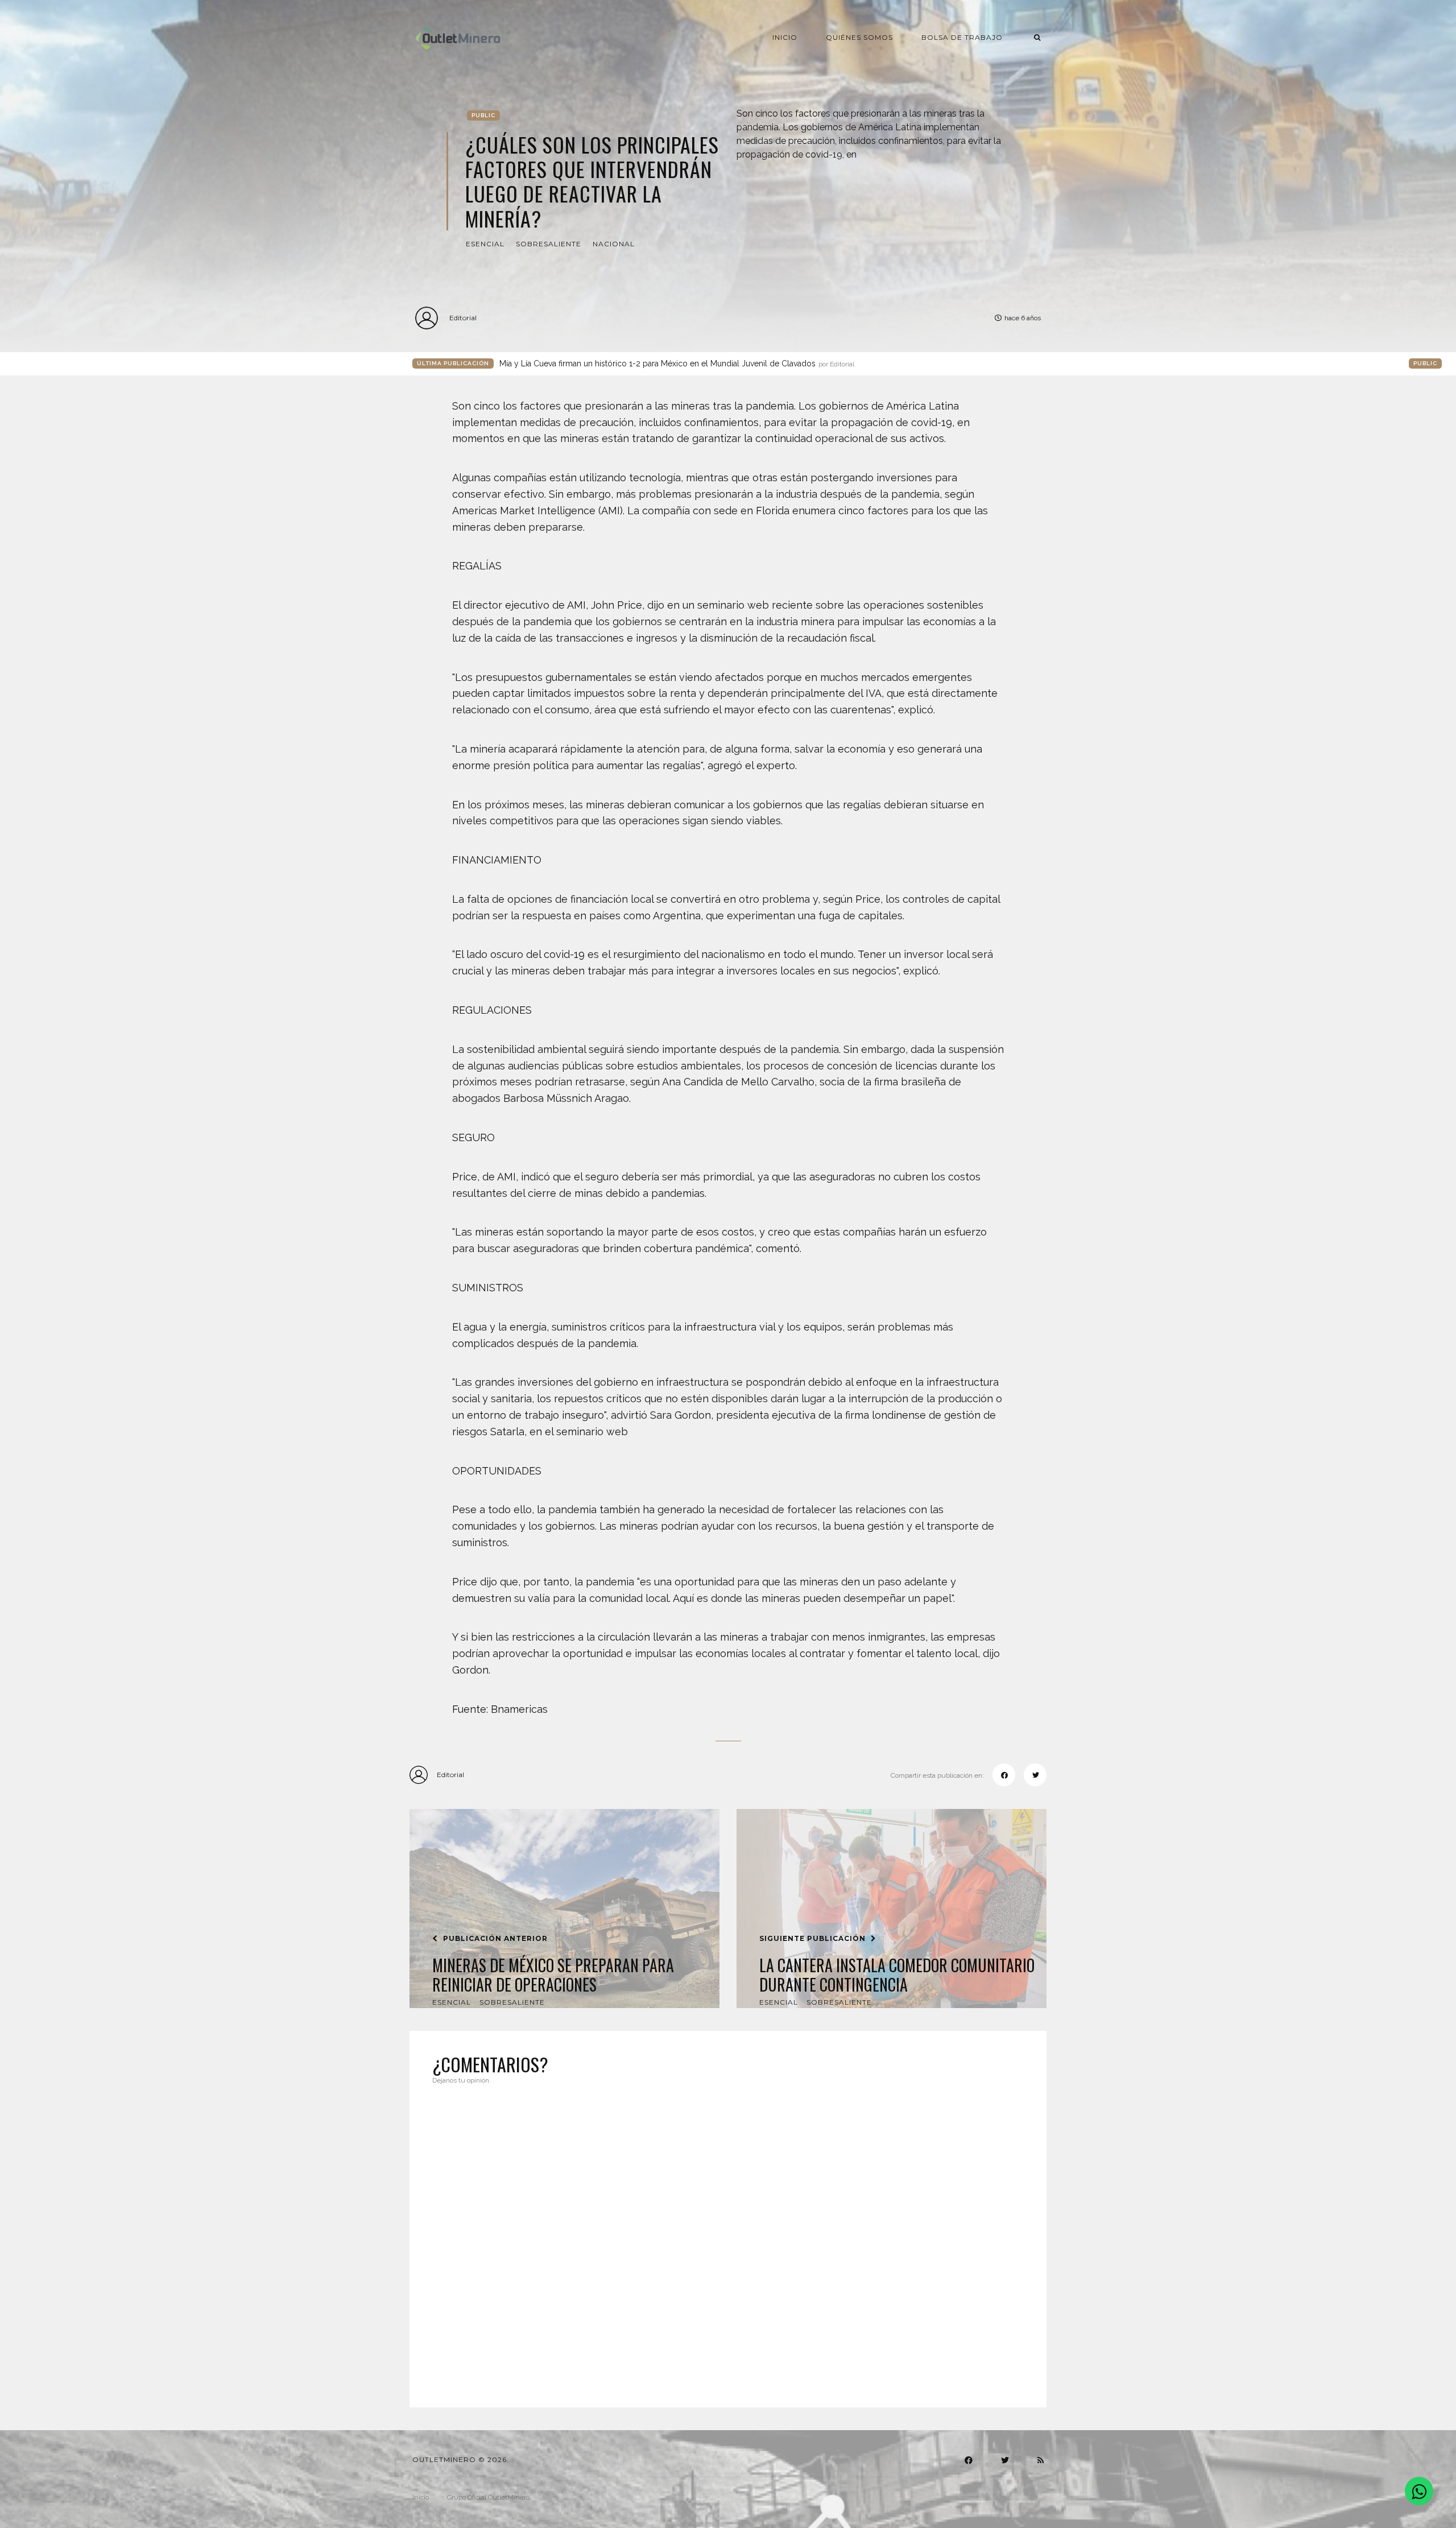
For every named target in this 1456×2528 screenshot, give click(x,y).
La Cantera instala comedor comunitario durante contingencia (897, 1975)
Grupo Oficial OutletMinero (488, 2497)
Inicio (785, 37)
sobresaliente (549, 244)
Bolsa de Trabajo (962, 37)
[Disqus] (728, 2239)
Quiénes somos (859, 37)
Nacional (614, 244)
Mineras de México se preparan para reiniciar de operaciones (553, 1975)
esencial (485, 244)
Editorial (463, 318)
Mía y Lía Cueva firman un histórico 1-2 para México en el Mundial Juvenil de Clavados (677, 363)
